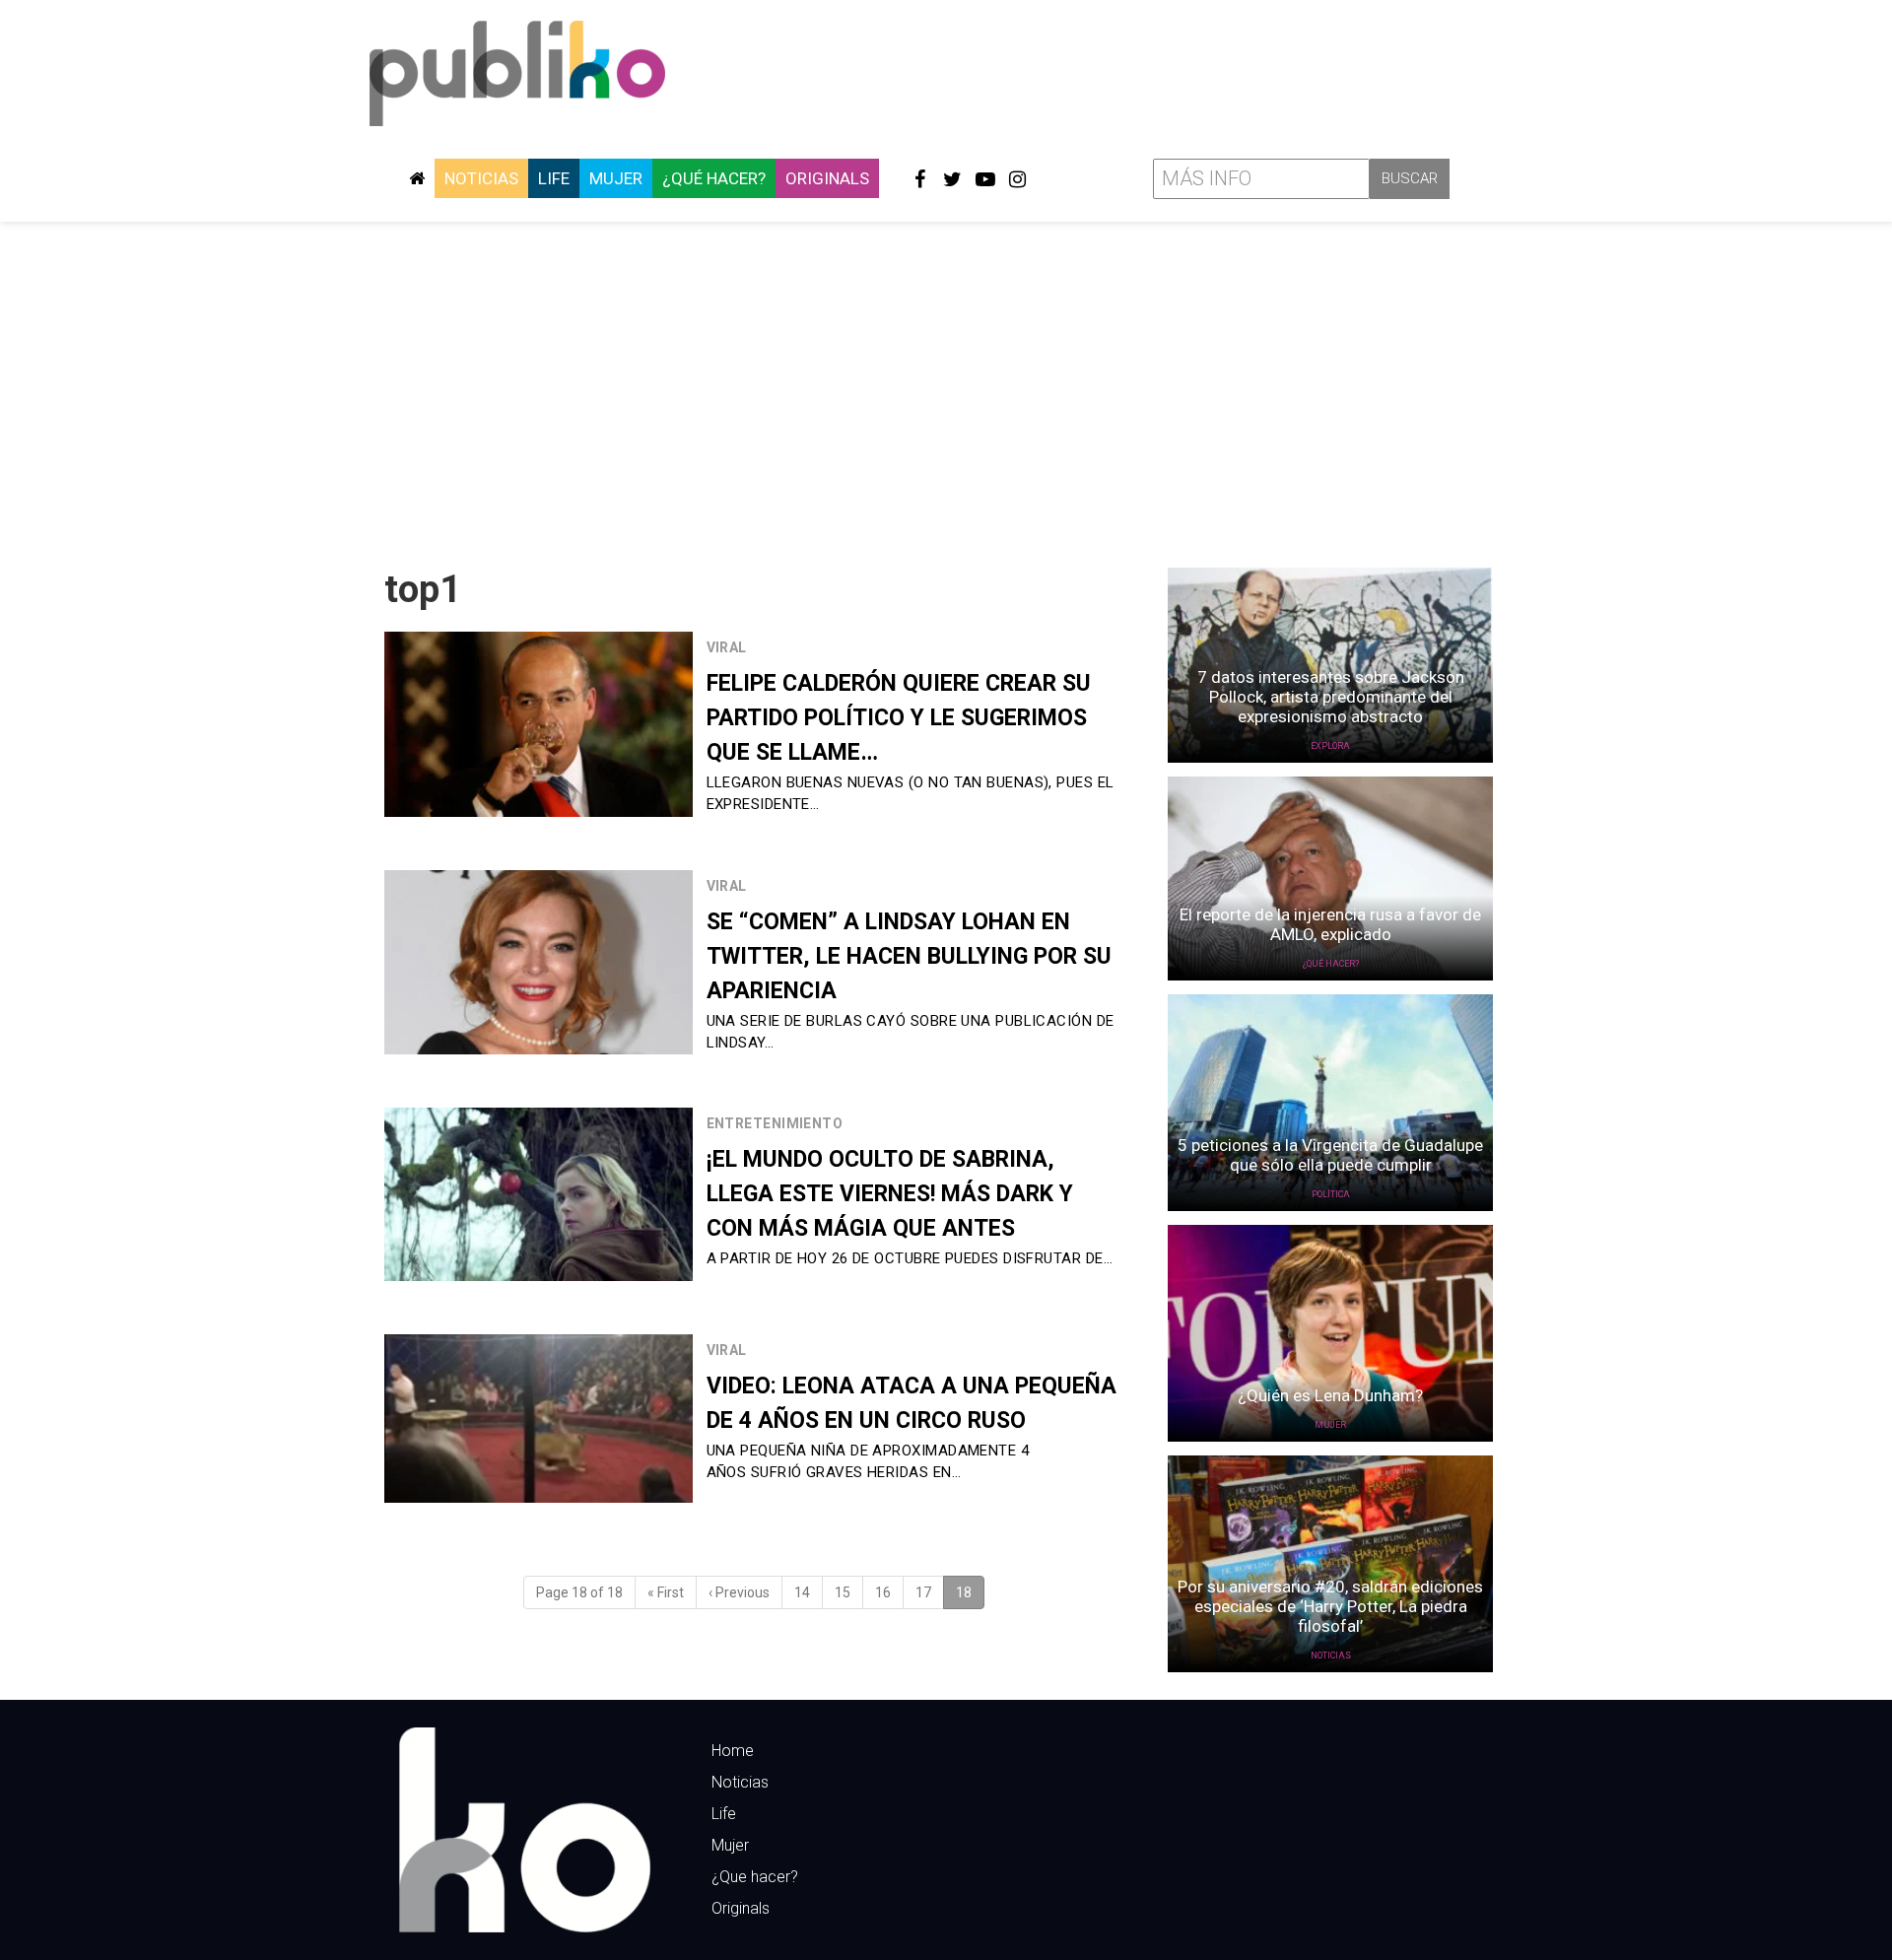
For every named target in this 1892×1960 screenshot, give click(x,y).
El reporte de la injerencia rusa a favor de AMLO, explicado (1330, 924)
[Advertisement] (946, 387)
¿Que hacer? (755, 1877)
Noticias (481, 178)
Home (733, 1751)
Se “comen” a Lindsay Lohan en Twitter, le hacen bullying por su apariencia (909, 956)
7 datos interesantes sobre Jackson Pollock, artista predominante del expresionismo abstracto (1331, 697)
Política (1331, 1194)
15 (843, 1592)
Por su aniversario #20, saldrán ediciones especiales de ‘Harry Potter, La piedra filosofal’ (1330, 1606)
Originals (827, 178)
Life (554, 178)
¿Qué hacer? (714, 178)
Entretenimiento (775, 1123)
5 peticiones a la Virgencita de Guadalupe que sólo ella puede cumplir (1330, 1155)
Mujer (616, 178)
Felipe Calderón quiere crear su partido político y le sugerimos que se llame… (899, 718)
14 (802, 1592)
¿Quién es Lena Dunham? (1330, 1395)
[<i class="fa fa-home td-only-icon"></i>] (417, 178)
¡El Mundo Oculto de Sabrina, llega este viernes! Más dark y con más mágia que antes (890, 1194)
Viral (727, 647)
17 (923, 1592)
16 (883, 1592)
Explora (1330, 746)
